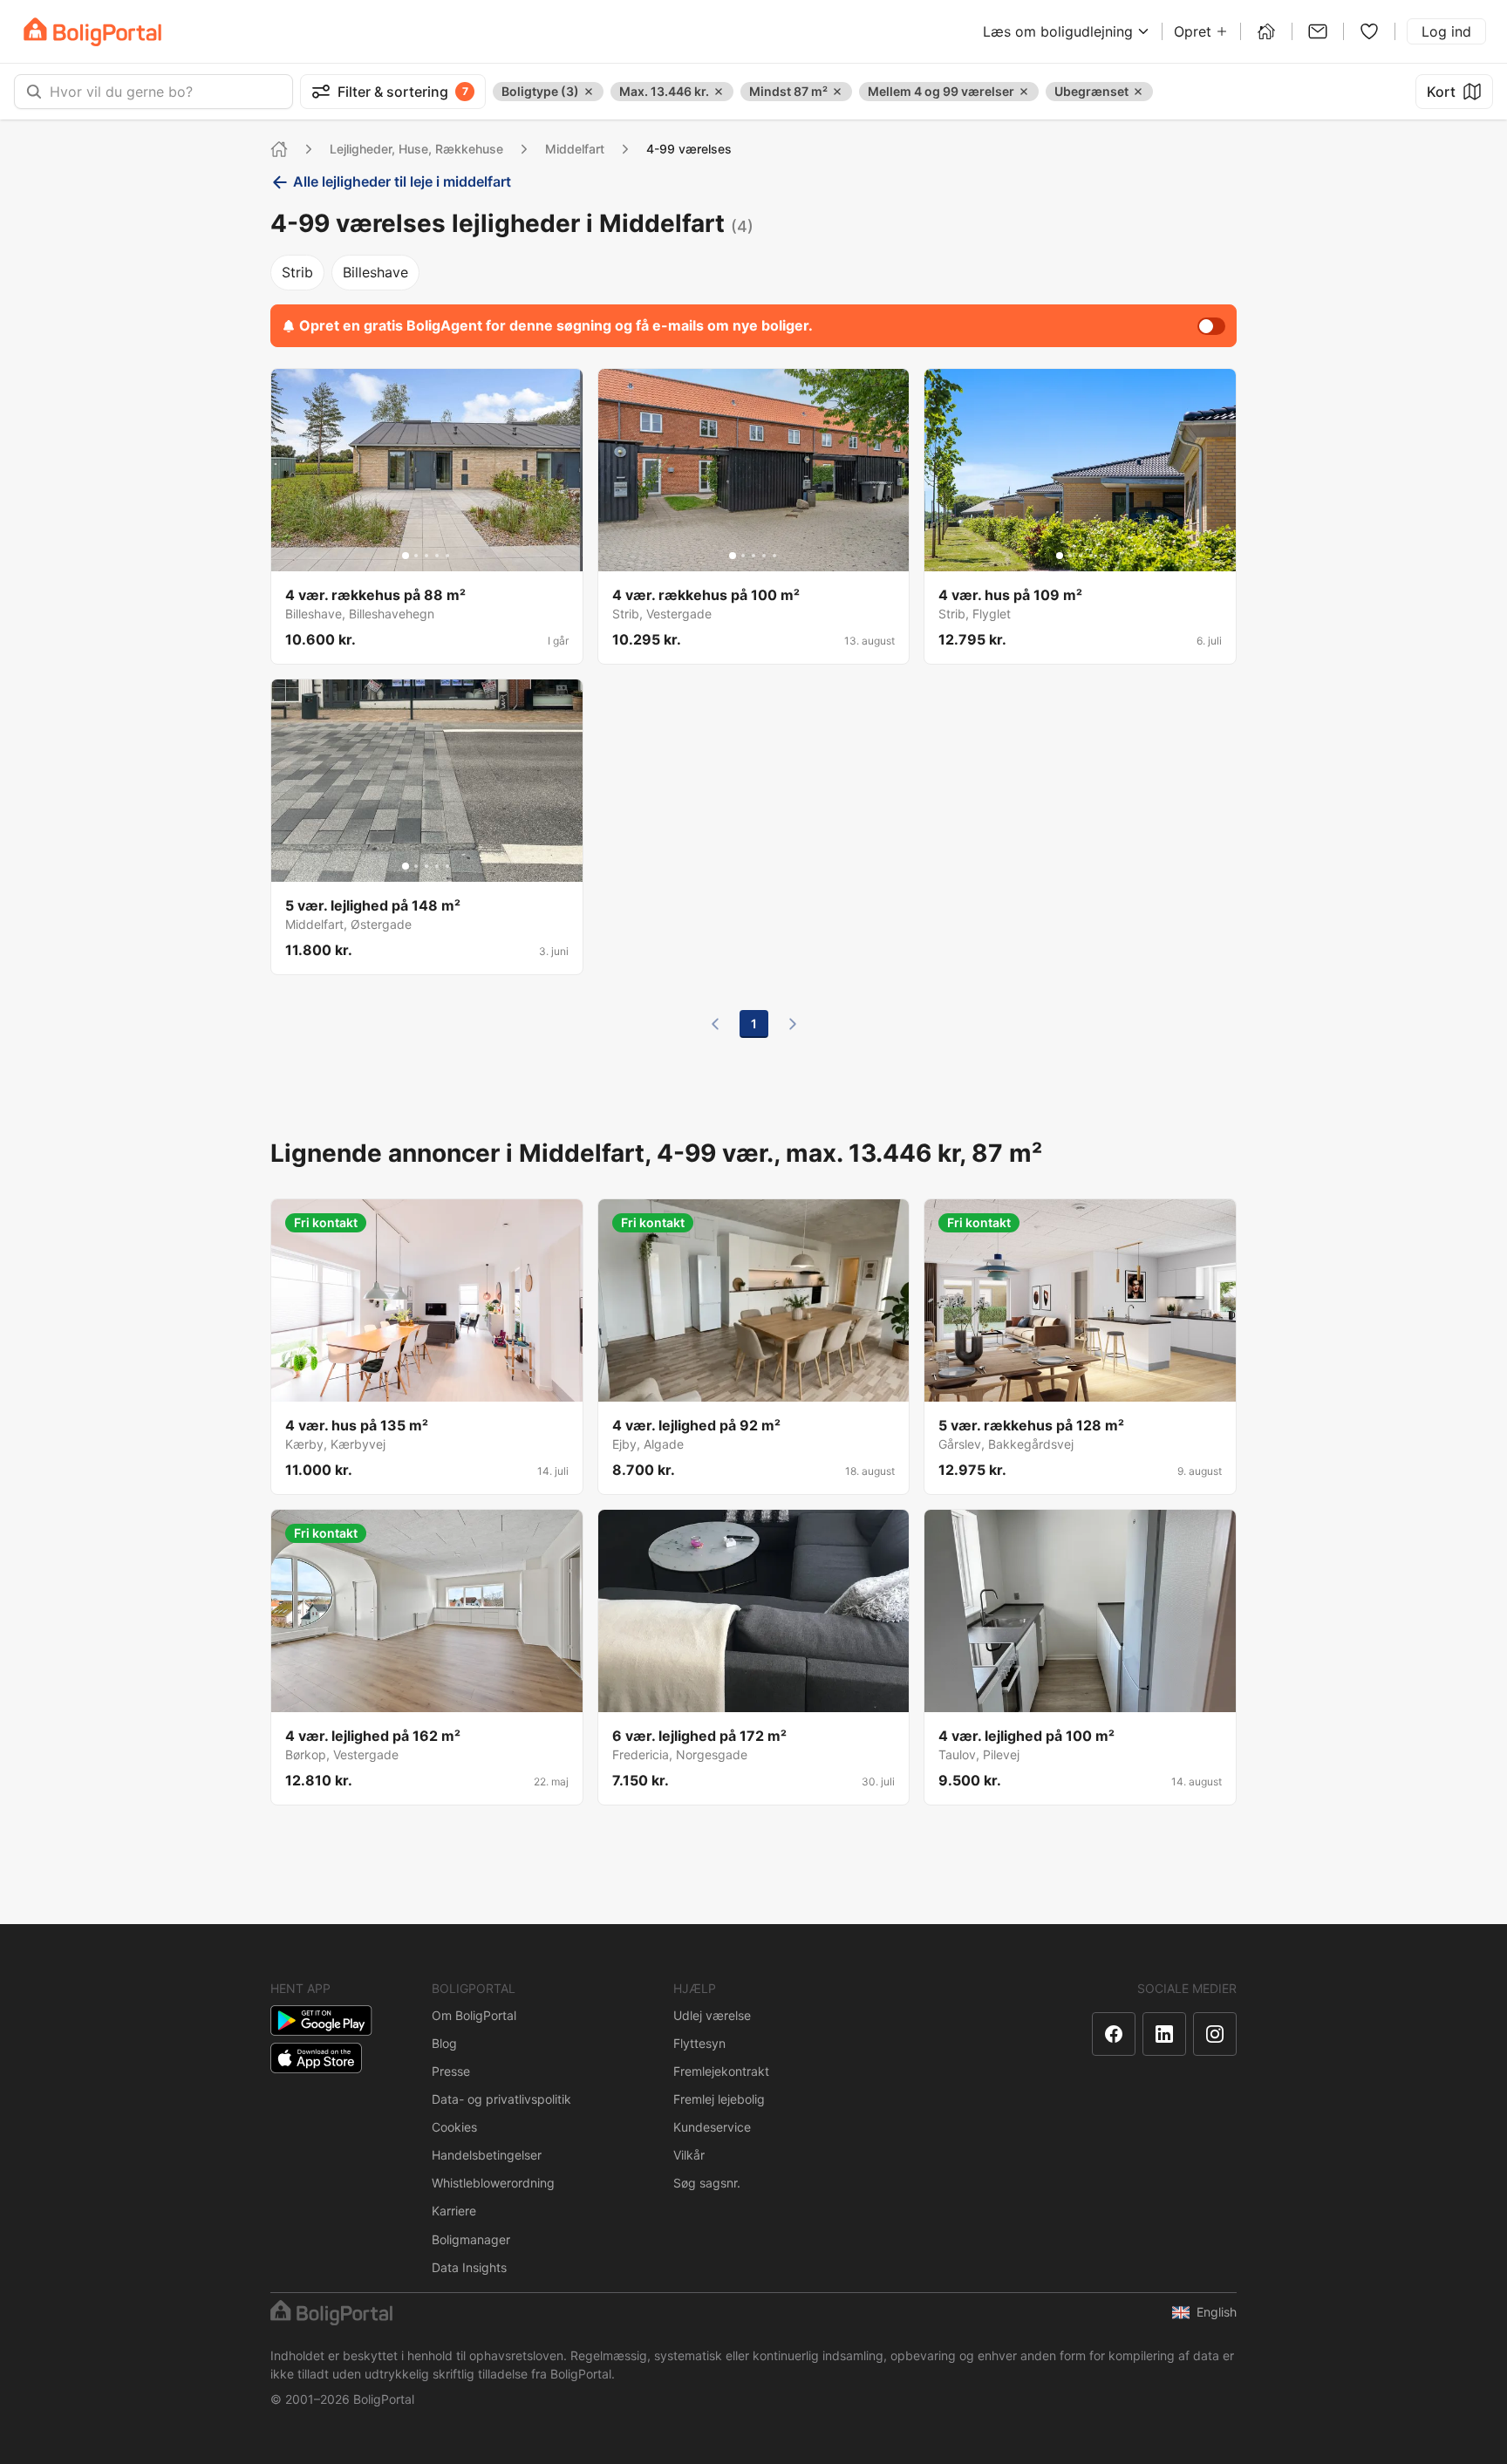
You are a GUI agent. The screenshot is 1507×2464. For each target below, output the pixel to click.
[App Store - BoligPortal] (316, 2058)
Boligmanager (471, 2239)
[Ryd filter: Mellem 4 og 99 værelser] (1024, 92)
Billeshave (375, 272)
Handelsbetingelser (487, 2155)
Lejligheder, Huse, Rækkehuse (416, 149)
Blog (444, 2043)
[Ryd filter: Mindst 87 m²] (837, 92)
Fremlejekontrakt (721, 2071)
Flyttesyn (699, 2043)
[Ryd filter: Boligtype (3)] (589, 92)
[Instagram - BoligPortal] (1215, 2034)
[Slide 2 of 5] (416, 556)
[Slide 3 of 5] (426, 556)
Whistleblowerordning (493, 2183)
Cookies (454, 2127)
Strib (297, 272)
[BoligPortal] (92, 32)
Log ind (1446, 31)
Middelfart (575, 149)
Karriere (454, 2211)
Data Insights (469, 2267)
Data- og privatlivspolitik (501, 2099)
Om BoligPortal (474, 2015)
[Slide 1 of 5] (406, 556)
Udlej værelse (712, 2015)
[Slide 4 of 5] (437, 556)
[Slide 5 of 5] (447, 556)
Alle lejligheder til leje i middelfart (402, 181)
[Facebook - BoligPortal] (1114, 2034)
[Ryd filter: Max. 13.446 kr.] (719, 92)
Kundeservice (712, 2127)
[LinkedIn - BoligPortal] (1164, 2034)
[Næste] (793, 1024)
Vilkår (689, 2155)
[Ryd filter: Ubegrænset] (1138, 92)
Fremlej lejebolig (719, 2099)
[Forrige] (715, 1024)
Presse (451, 2071)
